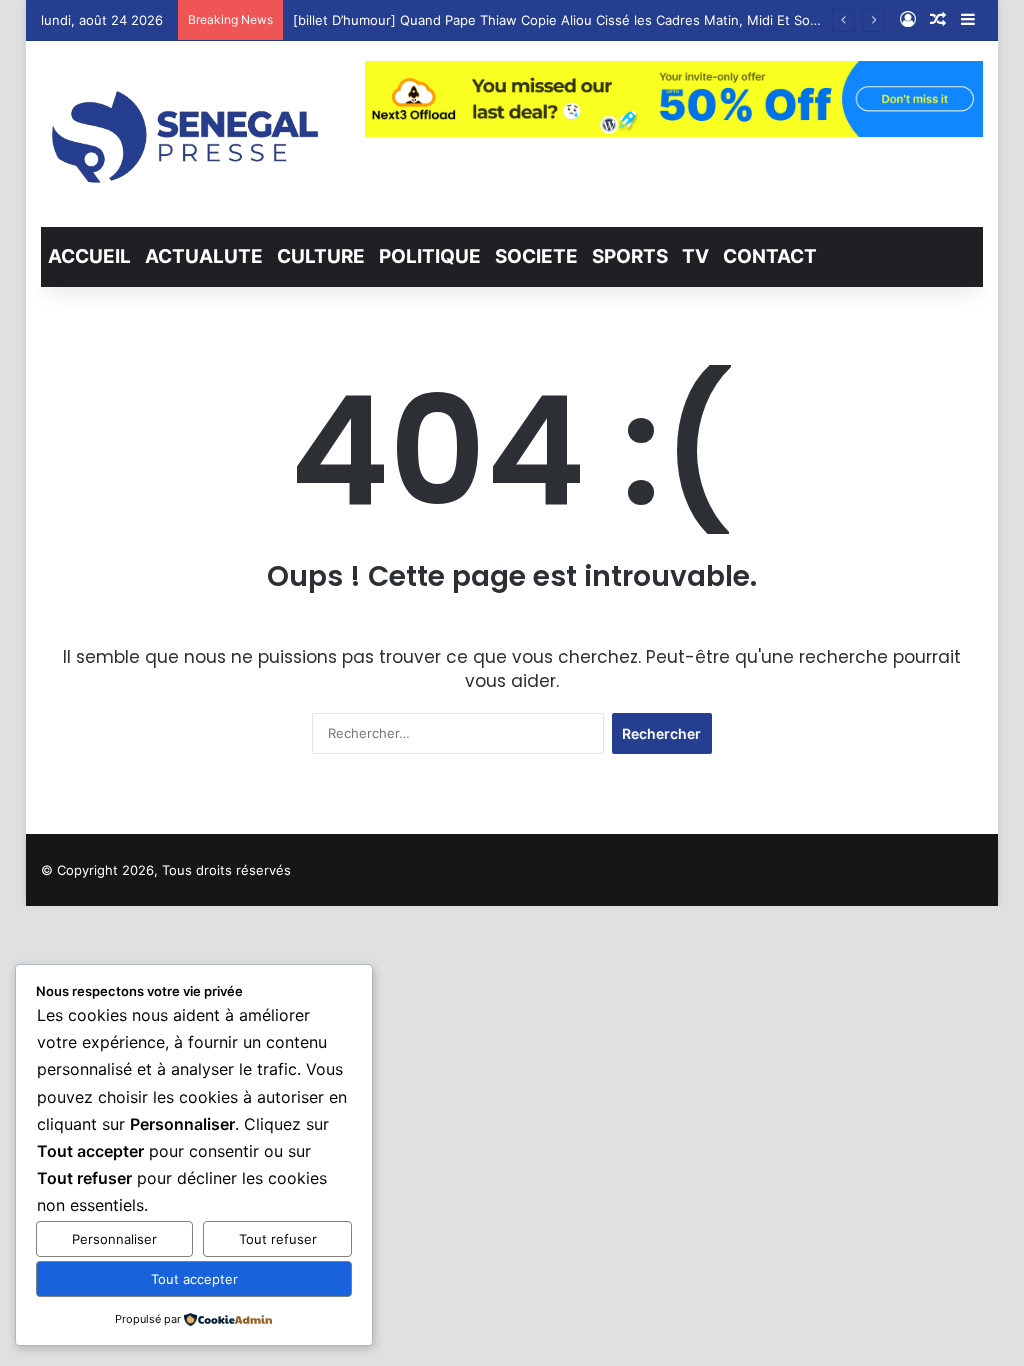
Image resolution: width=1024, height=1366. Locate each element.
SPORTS (630, 256)
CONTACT (770, 256)
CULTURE (321, 256)
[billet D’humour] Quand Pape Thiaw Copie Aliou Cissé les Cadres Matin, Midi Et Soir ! (559, 20)
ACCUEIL (89, 256)
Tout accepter (194, 1279)
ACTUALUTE (204, 256)
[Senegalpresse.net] (188, 134)
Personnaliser (114, 1239)
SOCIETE (536, 256)
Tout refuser (278, 1239)
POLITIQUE (430, 256)
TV (695, 256)
